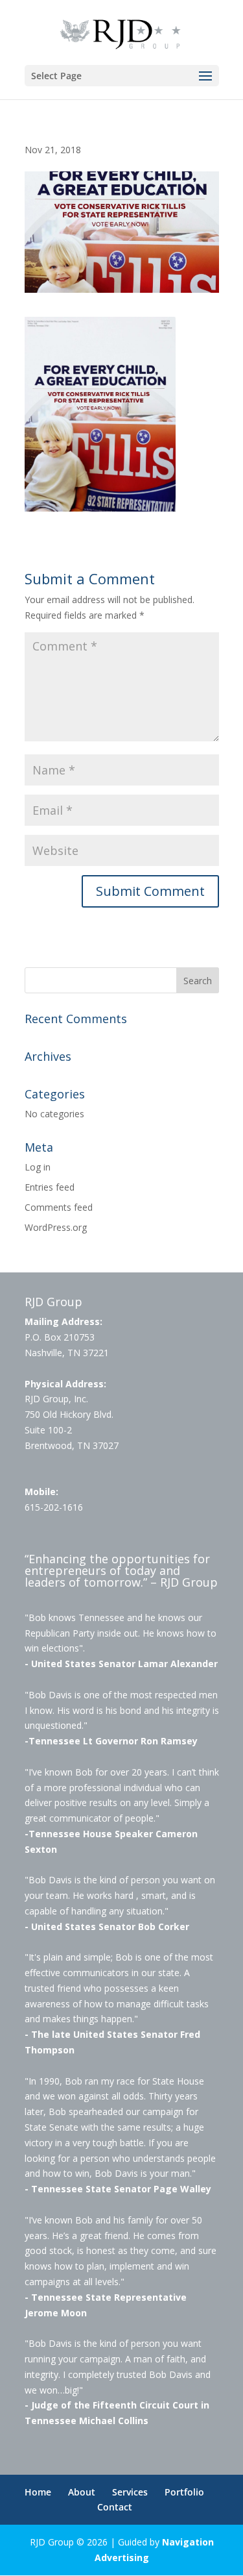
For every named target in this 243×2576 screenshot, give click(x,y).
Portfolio (184, 2492)
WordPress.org (56, 1227)
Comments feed (59, 1207)
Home (38, 2492)
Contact (115, 2507)
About (82, 2492)
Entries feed (50, 1187)
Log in (38, 1167)
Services (130, 2492)
